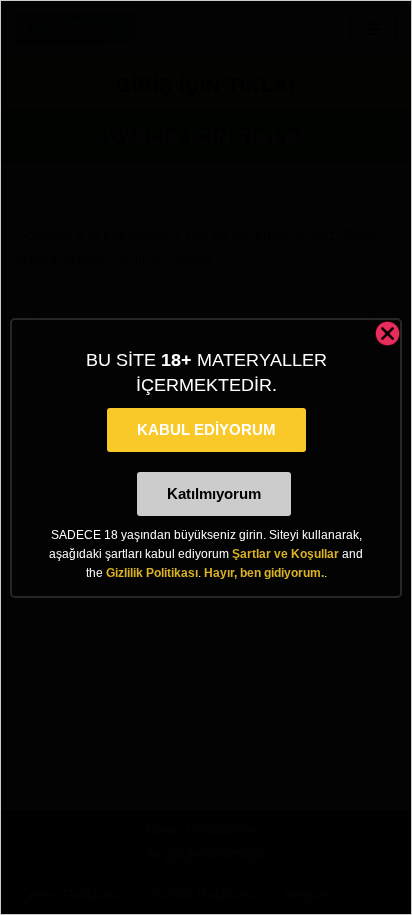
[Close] (387, 333)
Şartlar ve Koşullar (285, 554)
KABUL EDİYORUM (206, 429)
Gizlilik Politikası (152, 573)
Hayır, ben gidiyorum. (264, 573)
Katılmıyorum (214, 493)
